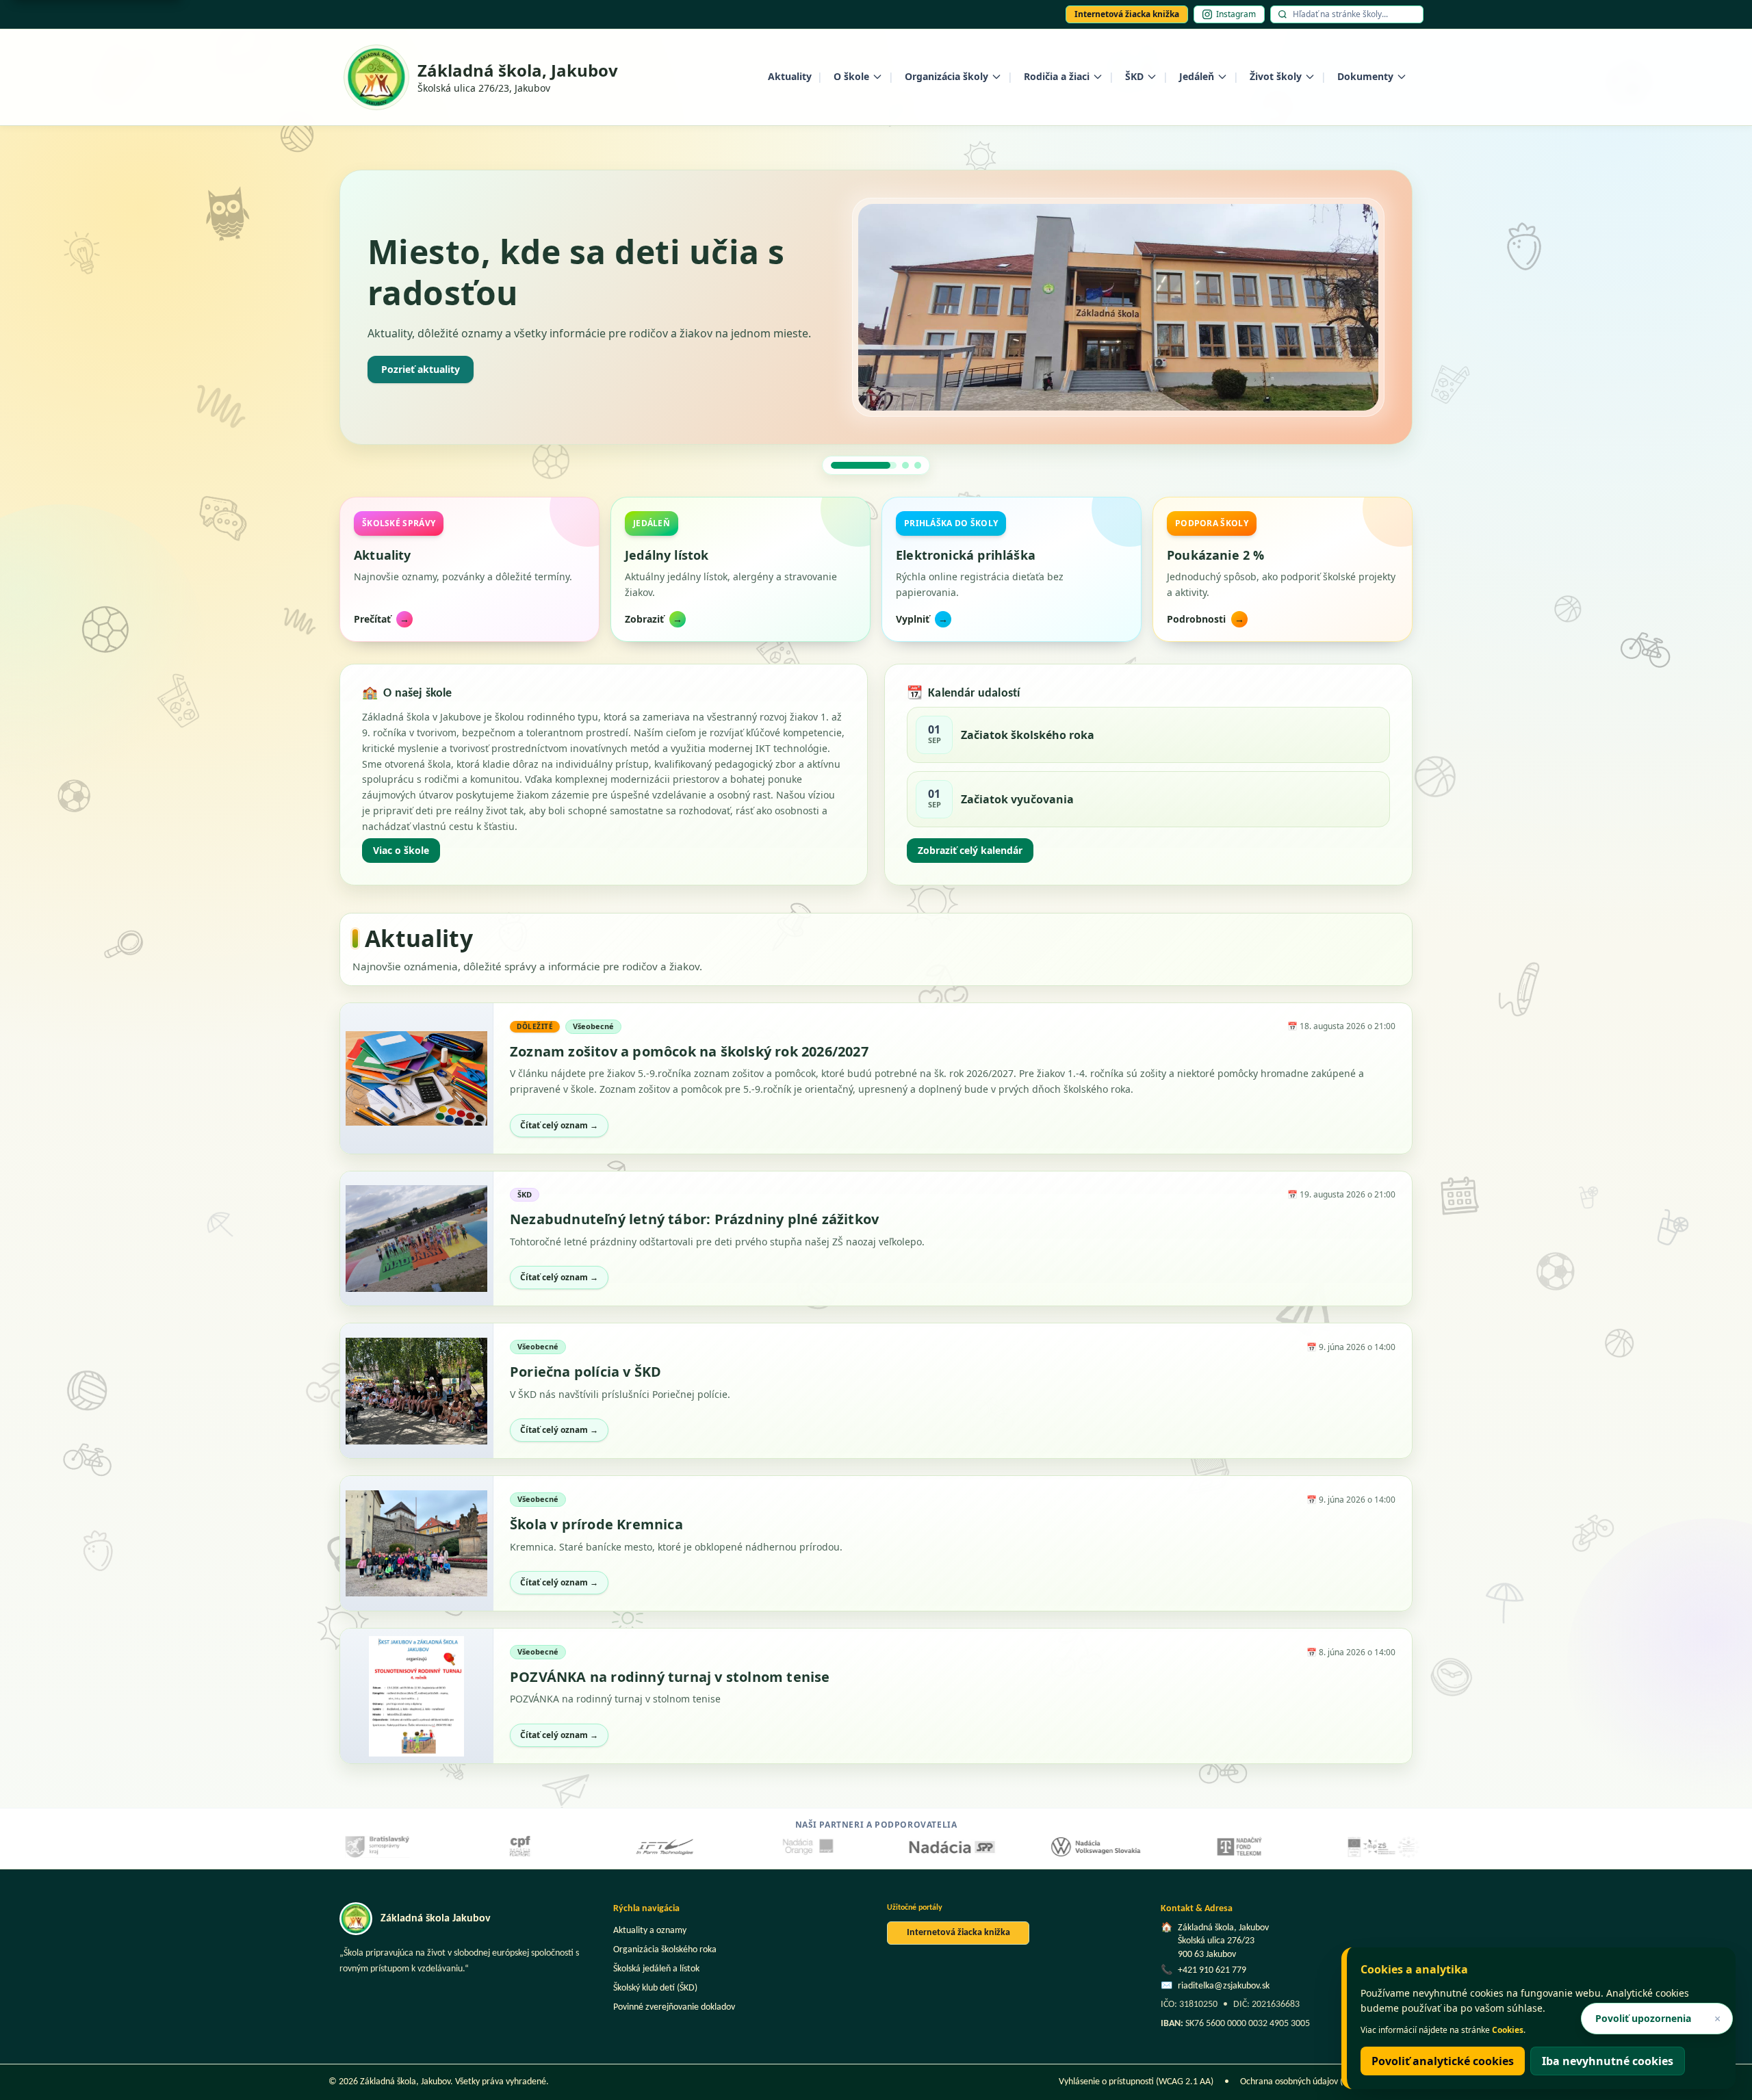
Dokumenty (1365, 76)
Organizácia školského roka (665, 1950)
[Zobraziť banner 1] (834, 465)
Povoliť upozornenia (1643, 2018)
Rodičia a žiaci (1057, 76)
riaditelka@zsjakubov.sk (1224, 1986)
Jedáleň (1197, 76)
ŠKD (1134, 76)
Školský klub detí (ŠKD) (655, 1988)
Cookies (1508, 2030)
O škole (851, 76)
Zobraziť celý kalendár (970, 850)
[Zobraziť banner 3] (918, 465)
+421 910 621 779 (1212, 1970)
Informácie (407, 378)
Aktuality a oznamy (650, 1931)
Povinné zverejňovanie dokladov (674, 2007)
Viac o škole (401, 850)
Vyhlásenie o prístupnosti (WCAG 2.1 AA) (1136, 2082)
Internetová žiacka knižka (1127, 14)
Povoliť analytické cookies (1443, 2061)
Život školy (1276, 76)
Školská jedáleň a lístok (656, 1969)
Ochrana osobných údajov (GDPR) (1304, 2082)
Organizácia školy (946, 76)
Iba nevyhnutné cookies (1608, 2061)
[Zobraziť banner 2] (876, 465)
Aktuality (790, 76)
